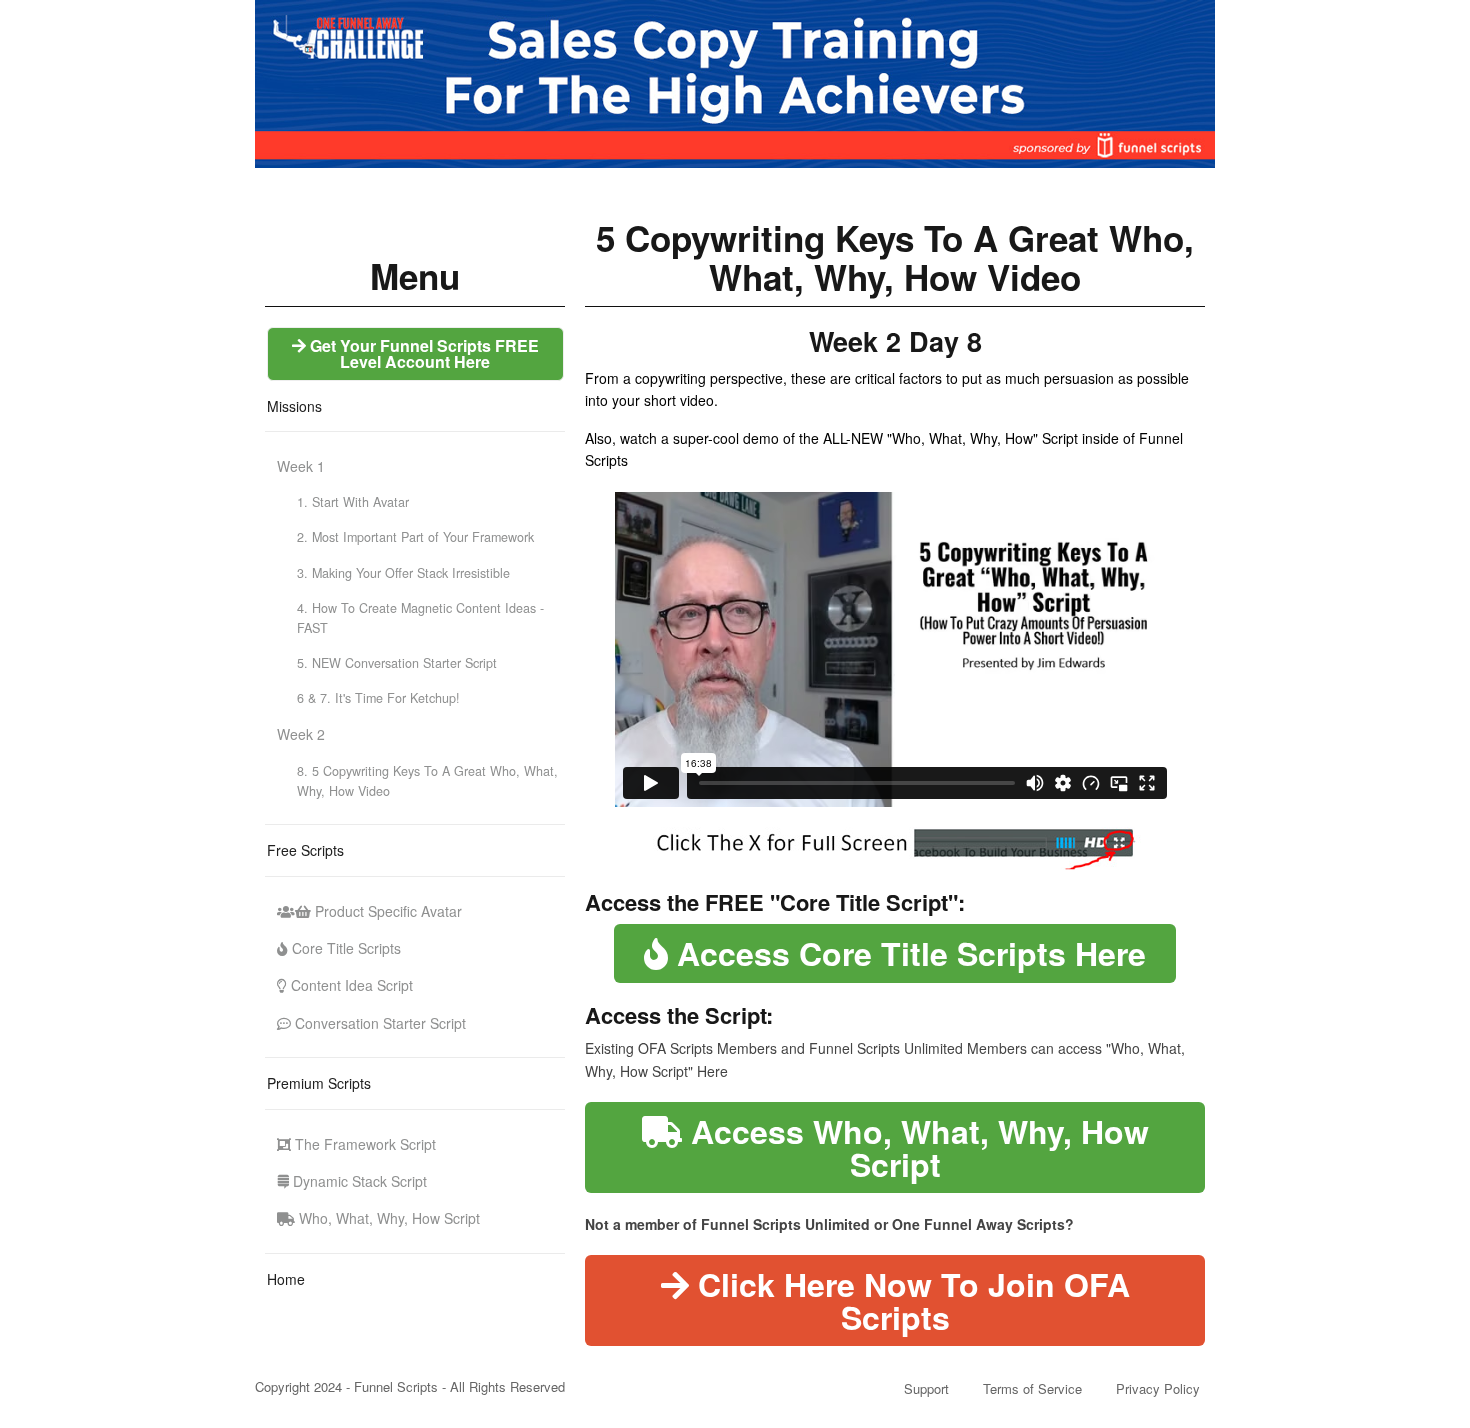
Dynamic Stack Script (358, 1181)
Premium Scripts (319, 1083)
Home (286, 1279)
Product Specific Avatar (386, 911)
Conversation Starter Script (378, 1023)
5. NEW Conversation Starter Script (397, 663)
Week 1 (301, 466)
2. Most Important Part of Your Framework (415, 537)
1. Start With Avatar (353, 502)
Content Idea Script (350, 985)
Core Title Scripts (344, 948)
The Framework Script (363, 1144)
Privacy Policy (1158, 1388)
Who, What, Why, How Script (387, 1218)
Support (926, 1388)
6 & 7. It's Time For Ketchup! (378, 698)
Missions (294, 406)
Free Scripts (305, 850)
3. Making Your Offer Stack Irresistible (403, 573)
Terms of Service (1032, 1388)
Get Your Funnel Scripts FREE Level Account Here (422, 353)
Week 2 (301, 734)
